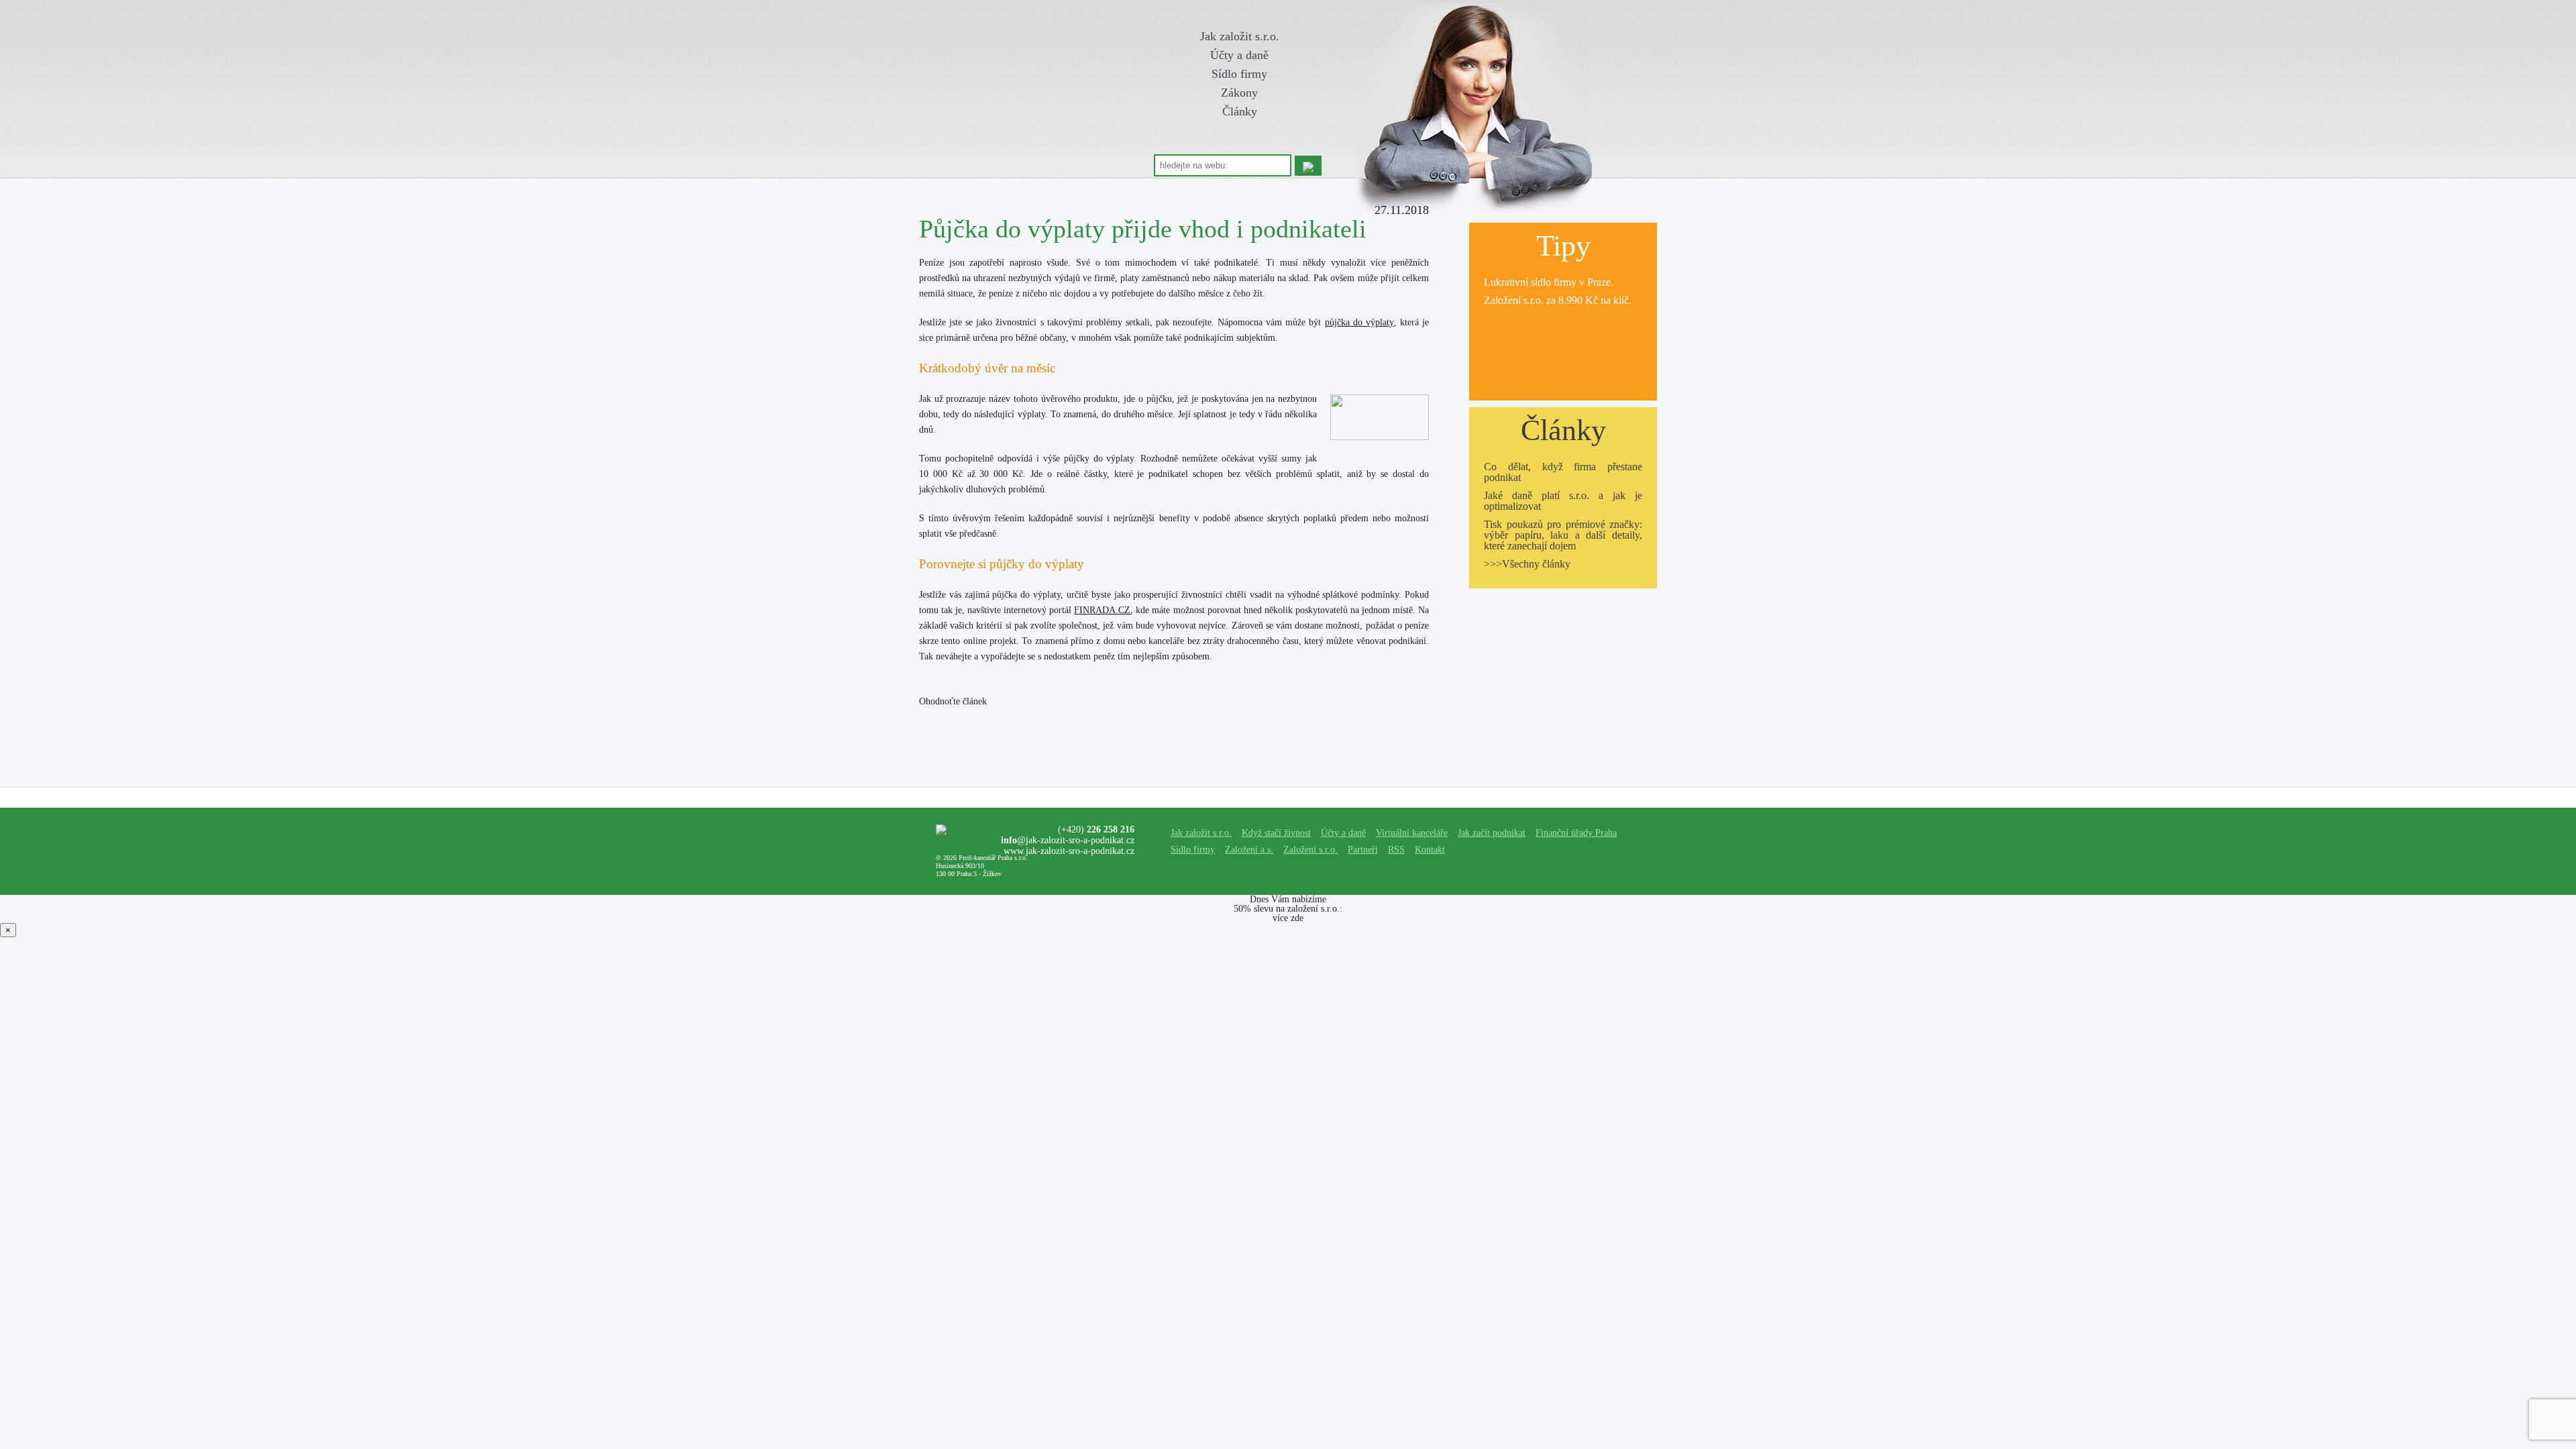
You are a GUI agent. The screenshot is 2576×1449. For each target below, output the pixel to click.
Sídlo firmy (1239, 74)
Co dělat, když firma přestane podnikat (1563, 472)
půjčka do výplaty (1359, 322)
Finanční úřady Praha (1576, 833)
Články (1240, 111)
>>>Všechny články (1527, 564)
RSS (1396, 850)
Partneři (1363, 850)
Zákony (1239, 93)
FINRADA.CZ (1102, 610)
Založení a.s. (1249, 850)
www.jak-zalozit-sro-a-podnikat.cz (1069, 851)
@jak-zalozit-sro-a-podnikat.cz (1068, 840)
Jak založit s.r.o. (1240, 36)
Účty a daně (1239, 55)
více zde (1288, 918)
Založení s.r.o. (1514, 300)
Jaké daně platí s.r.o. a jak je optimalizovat (1563, 501)
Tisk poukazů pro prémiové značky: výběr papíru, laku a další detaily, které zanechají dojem (1563, 535)
